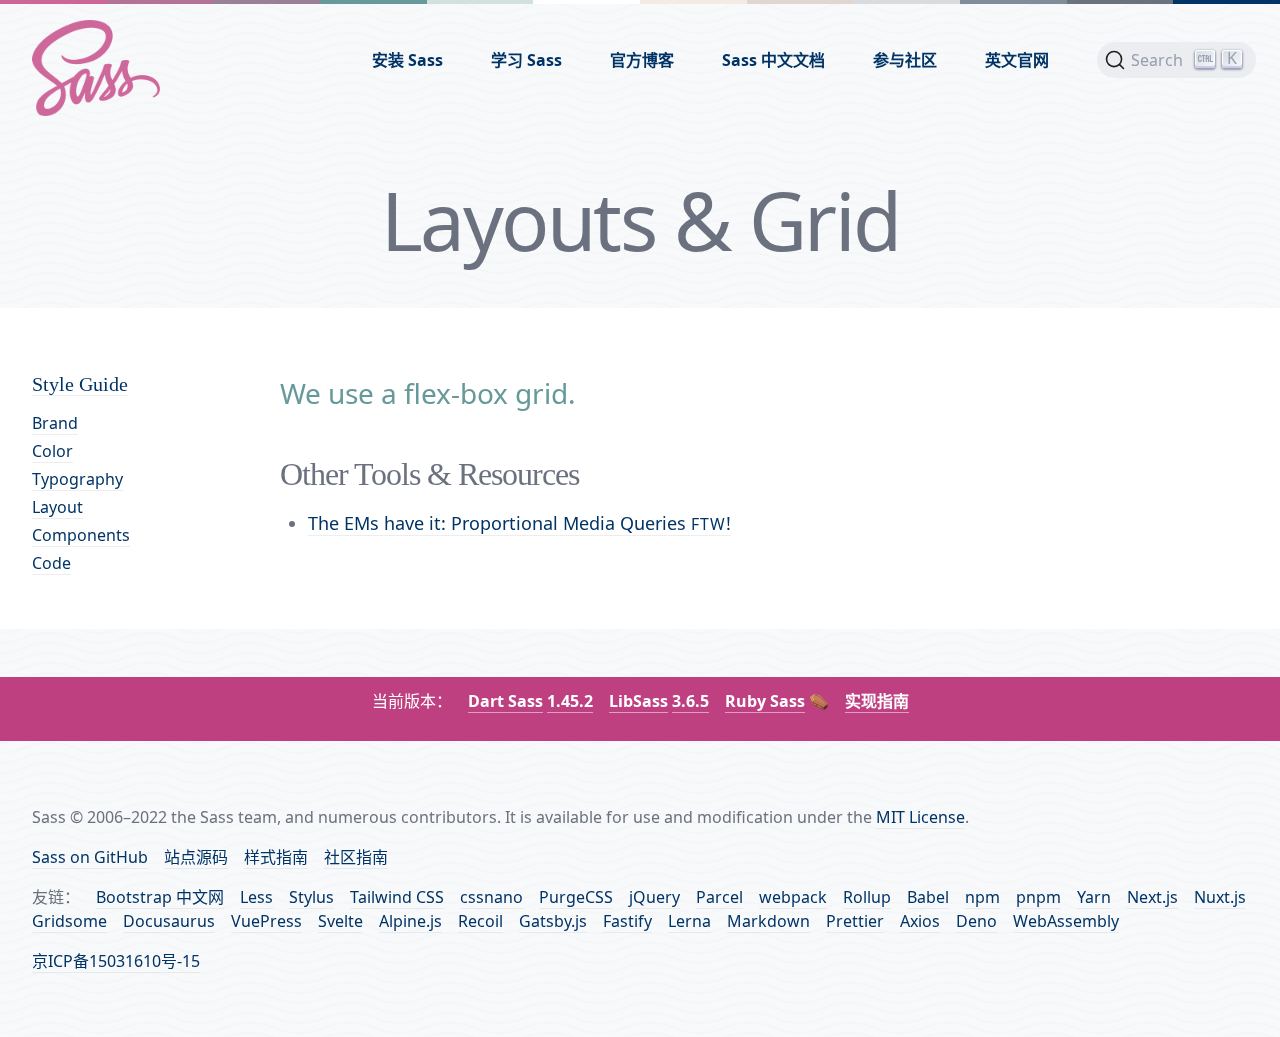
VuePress (266, 921)
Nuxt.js (1220, 897)
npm (982, 897)
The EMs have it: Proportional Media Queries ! (519, 523)
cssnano (491, 897)
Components (81, 535)
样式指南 (276, 857)
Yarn (1094, 897)
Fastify (627, 921)
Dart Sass (505, 701)
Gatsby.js (553, 921)
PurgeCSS (576, 897)
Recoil (480, 921)
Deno (976, 921)
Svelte (340, 921)
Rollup (867, 897)
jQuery (654, 897)
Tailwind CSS (397, 897)
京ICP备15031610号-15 (116, 961)
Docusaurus (169, 921)
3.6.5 (690, 701)
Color (52, 451)
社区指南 (356, 857)
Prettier (855, 921)
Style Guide (80, 384)
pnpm (1038, 897)
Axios (920, 921)
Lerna (689, 921)
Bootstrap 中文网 (160, 897)
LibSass (638, 701)
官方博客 (642, 60)
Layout (57, 507)
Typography (77, 479)
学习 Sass (526, 60)
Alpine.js (410, 921)
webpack (793, 897)
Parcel (719, 897)
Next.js (1152, 897)
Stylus (311, 897)
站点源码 (196, 857)
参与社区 (905, 60)
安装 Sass (407, 60)
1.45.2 (570, 701)
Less (256, 897)
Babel (928, 897)
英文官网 (1017, 60)
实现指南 (877, 701)
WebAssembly (1066, 921)
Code (51, 563)
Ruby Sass (765, 701)
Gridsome (69, 921)
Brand (55, 423)
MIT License (920, 817)
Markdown (768, 921)
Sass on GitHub (90, 857)
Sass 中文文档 (773, 60)
